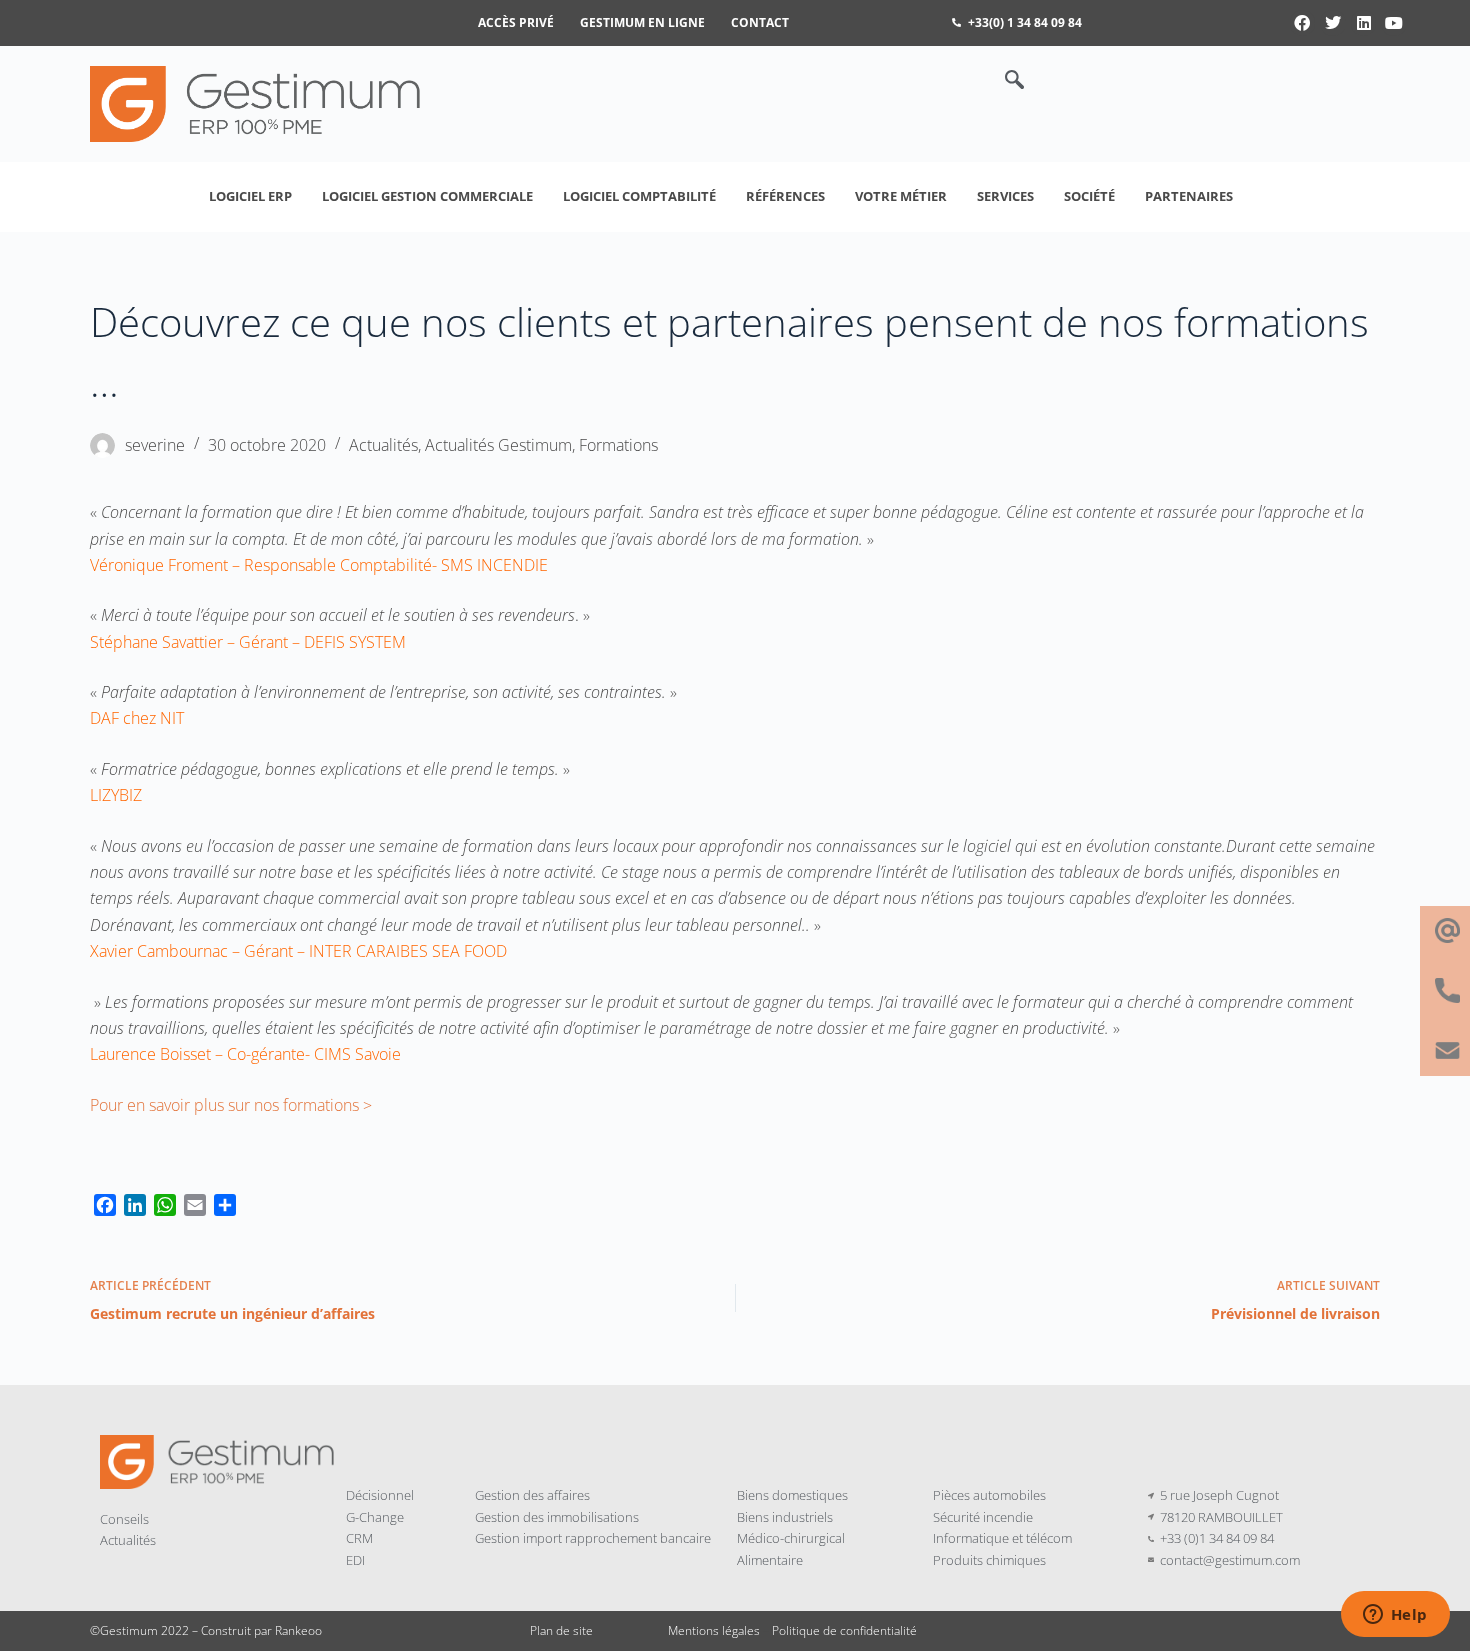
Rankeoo (298, 1630)
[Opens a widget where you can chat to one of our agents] (1395, 1616)
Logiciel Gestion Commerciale (427, 196)
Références (785, 196)
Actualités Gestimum (498, 445)
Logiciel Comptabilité (639, 196)
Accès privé (516, 22)
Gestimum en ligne (642, 22)
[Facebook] (1303, 23)
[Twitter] (1333, 23)
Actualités (383, 445)
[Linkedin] (1364, 23)
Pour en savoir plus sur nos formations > (231, 1105)
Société (1089, 196)
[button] (1004, 81)
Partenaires (1189, 196)
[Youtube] (1394, 23)
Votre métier (901, 196)
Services (1005, 196)
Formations (618, 445)
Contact (760, 22)
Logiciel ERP (250, 196)
